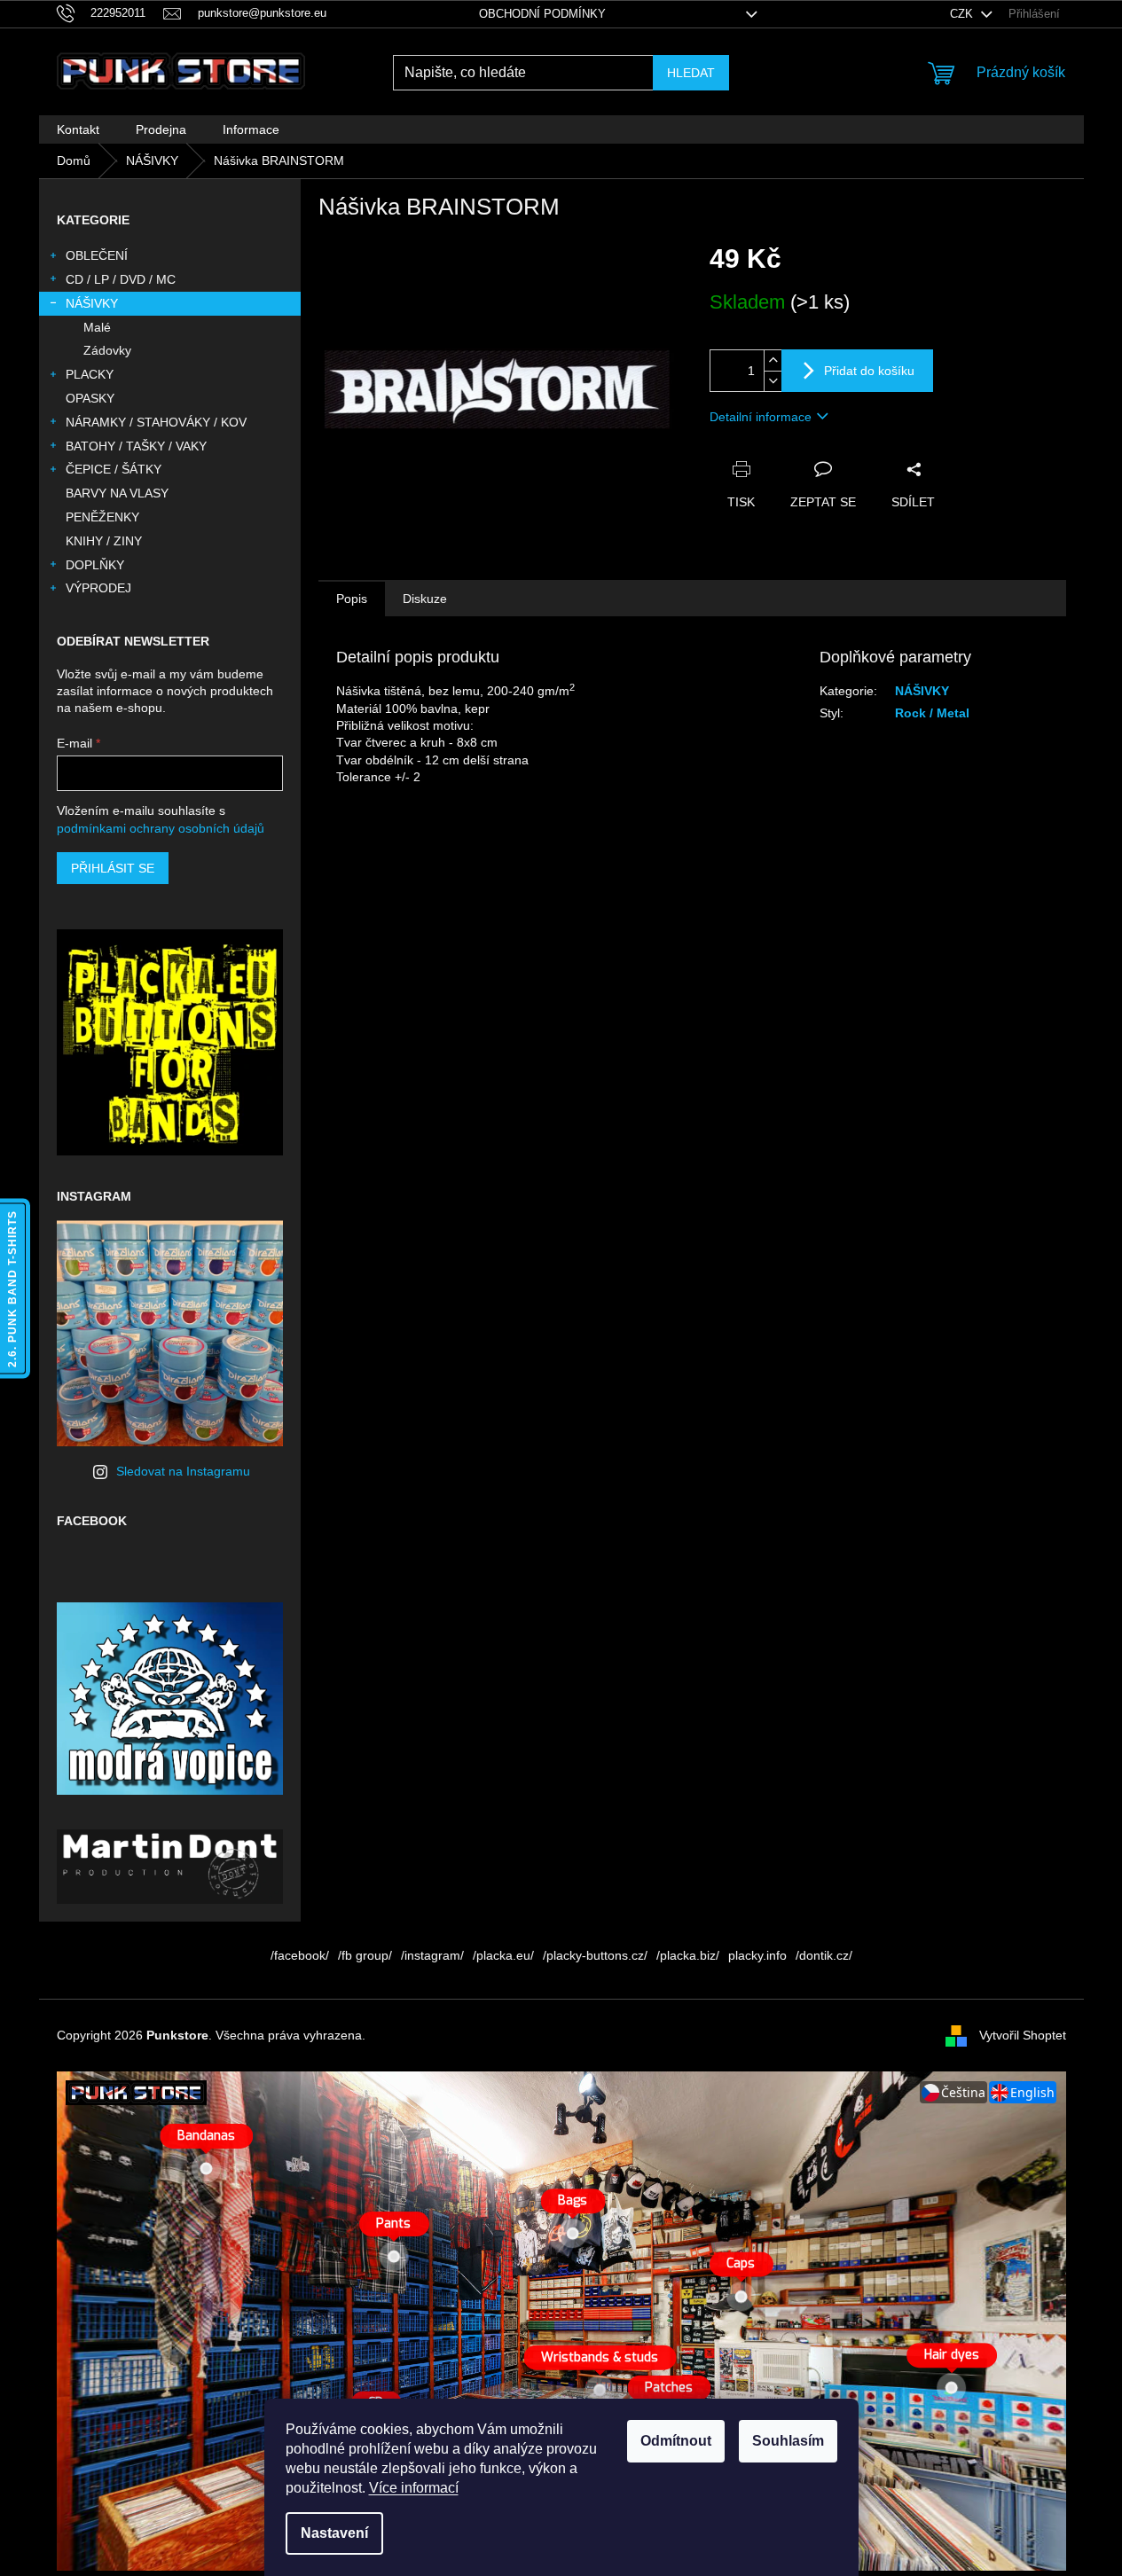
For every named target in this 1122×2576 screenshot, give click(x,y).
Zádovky (107, 350)
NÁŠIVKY (92, 303)
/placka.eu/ (503, 1955)
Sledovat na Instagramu (183, 1471)
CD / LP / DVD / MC (121, 279)
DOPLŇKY (95, 565)
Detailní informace (761, 417)
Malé (97, 327)
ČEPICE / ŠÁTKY (114, 469)
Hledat (691, 73)
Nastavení (334, 2533)
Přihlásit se (113, 868)
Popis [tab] (352, 599)
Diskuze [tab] (425, 599)
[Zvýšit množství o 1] (773, 360)
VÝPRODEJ (98, 588)
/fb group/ (365, 1955)
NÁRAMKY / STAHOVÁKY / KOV (156, 422)
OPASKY (90, 398)
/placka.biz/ (688, 1955)
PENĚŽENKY (102, 517)
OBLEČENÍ (97, 255)
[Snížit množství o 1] (773, 381)
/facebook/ (300, 1955)
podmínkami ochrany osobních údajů (161, 828)
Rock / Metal (932, 713)
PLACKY (90, 374)
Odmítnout (676, 2441)
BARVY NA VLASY (117, 493)
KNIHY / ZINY (104, 541)
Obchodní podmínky (542, 14)
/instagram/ (432, 1955)
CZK (963, 14)
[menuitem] (78, 129)
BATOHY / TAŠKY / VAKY (136, 446)
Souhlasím (788, 2441)
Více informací (414, 2488)
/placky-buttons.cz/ (595, 1955)
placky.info (757, 1955)
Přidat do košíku (869, 371)
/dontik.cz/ (824, 1955)
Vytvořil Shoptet (1023, 2034)
